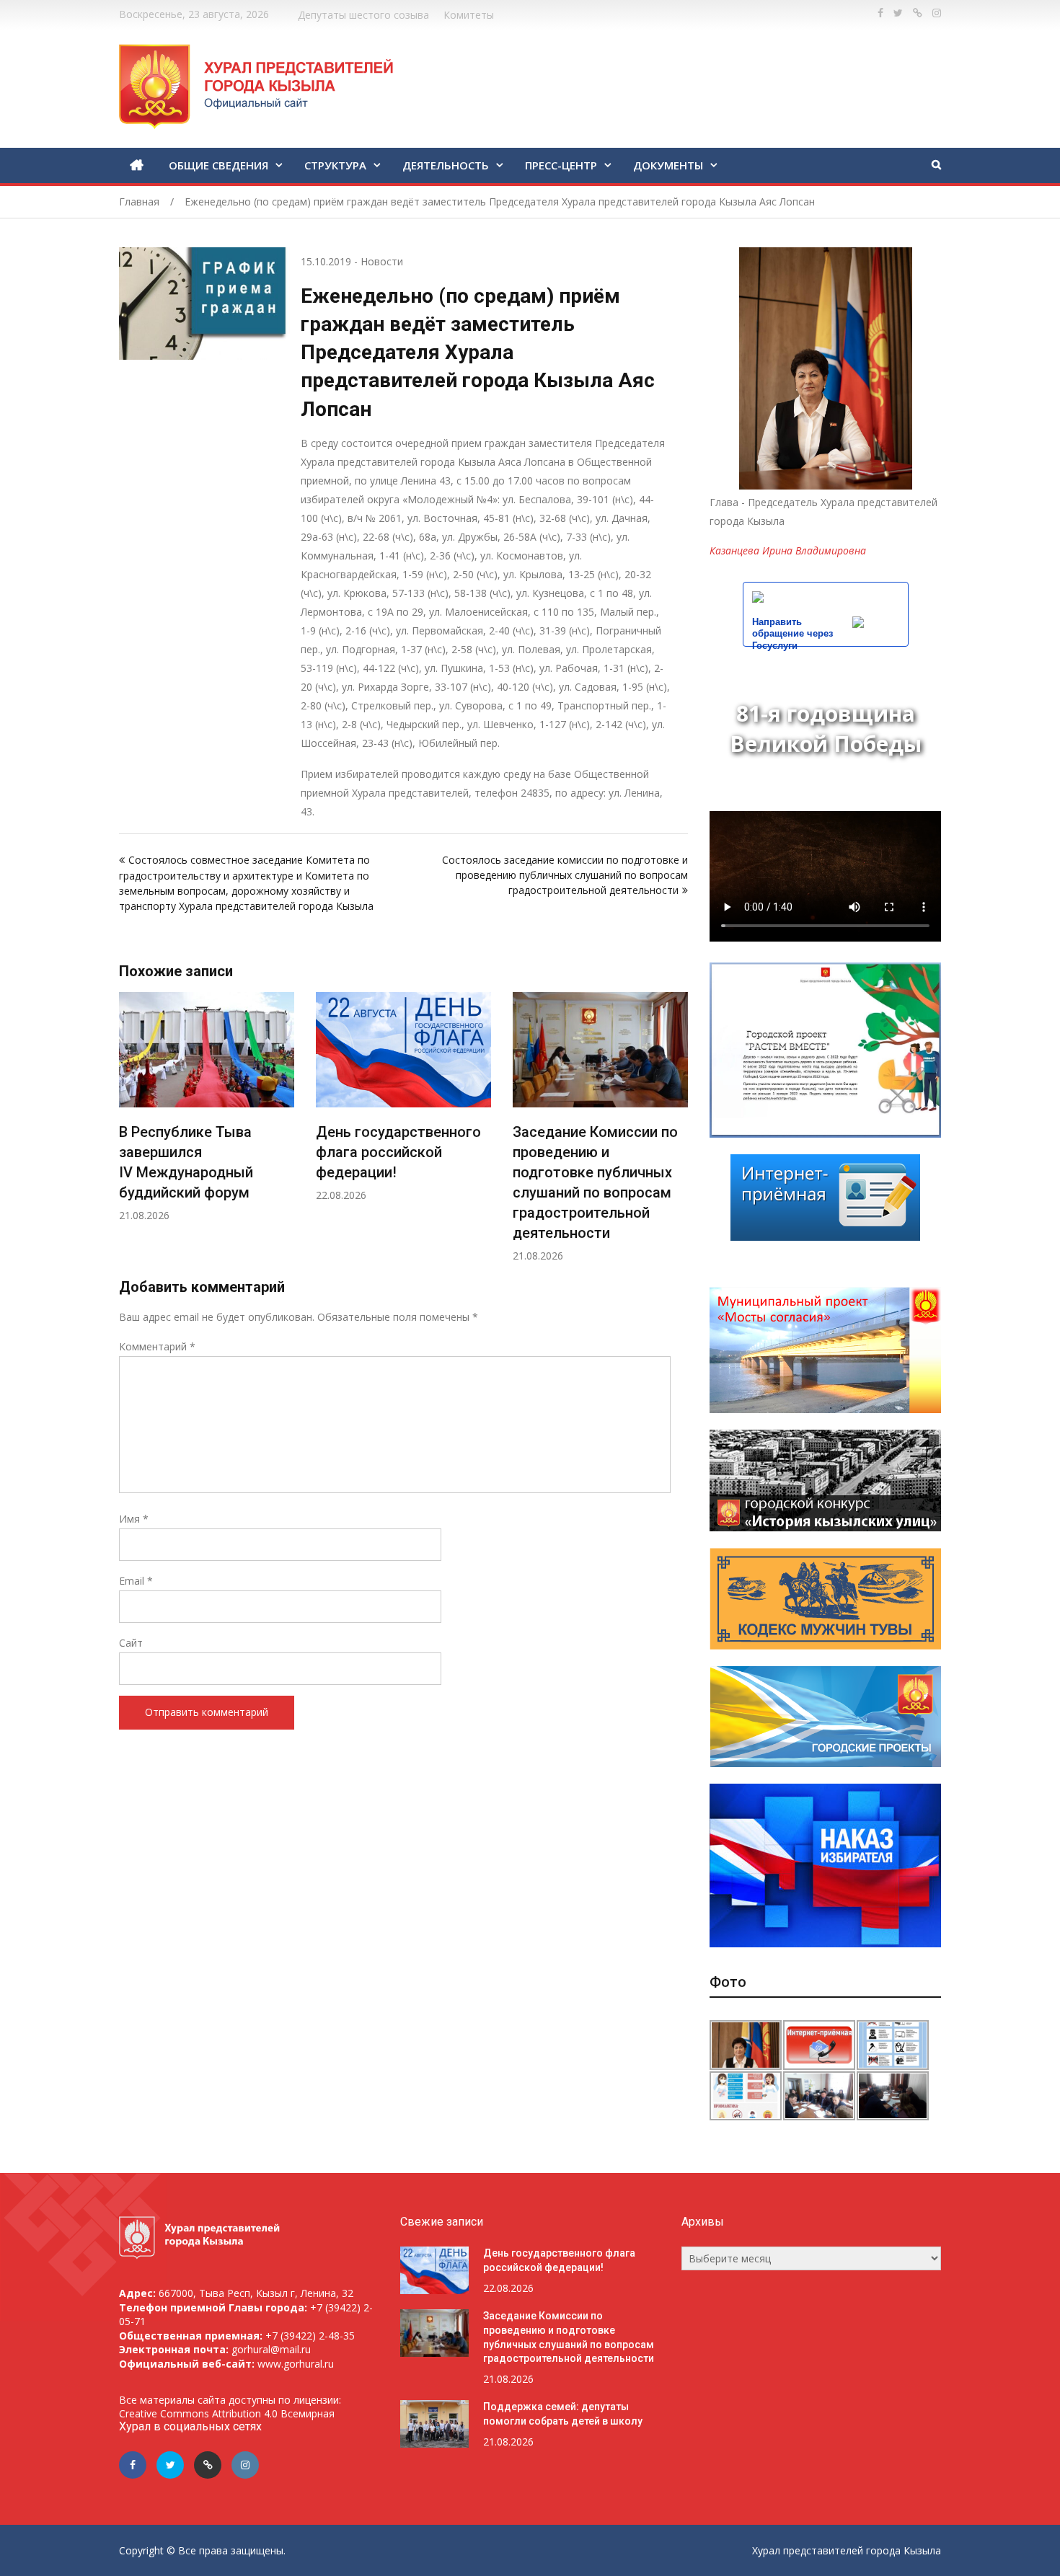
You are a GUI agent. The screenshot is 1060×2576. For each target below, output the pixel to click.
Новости (382, 261)
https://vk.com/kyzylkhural (918, 13)
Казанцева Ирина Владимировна (788, 550)
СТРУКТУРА (335, 165)
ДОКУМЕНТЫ (668, 165)
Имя (134, 1519)
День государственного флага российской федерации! (202, 1152)
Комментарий (157, 1346)
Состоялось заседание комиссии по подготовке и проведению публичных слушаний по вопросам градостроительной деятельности (564, 875)
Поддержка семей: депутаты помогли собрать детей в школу (593, 1152)
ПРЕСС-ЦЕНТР (561, 165)
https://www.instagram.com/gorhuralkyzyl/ (937, 13)
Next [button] (679, 1134)
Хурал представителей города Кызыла (847, 2550)
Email (136, 1581)
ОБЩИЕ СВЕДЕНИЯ (218, 165)
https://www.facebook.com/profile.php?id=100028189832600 (880, 13)
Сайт (131, 1643)
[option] (207, 1097)
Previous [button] (128, 1134)
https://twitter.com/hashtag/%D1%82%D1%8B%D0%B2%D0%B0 (898, 13)
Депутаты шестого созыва (363, 15)
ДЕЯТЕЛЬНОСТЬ (446, 165)
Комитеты (469, 15)
